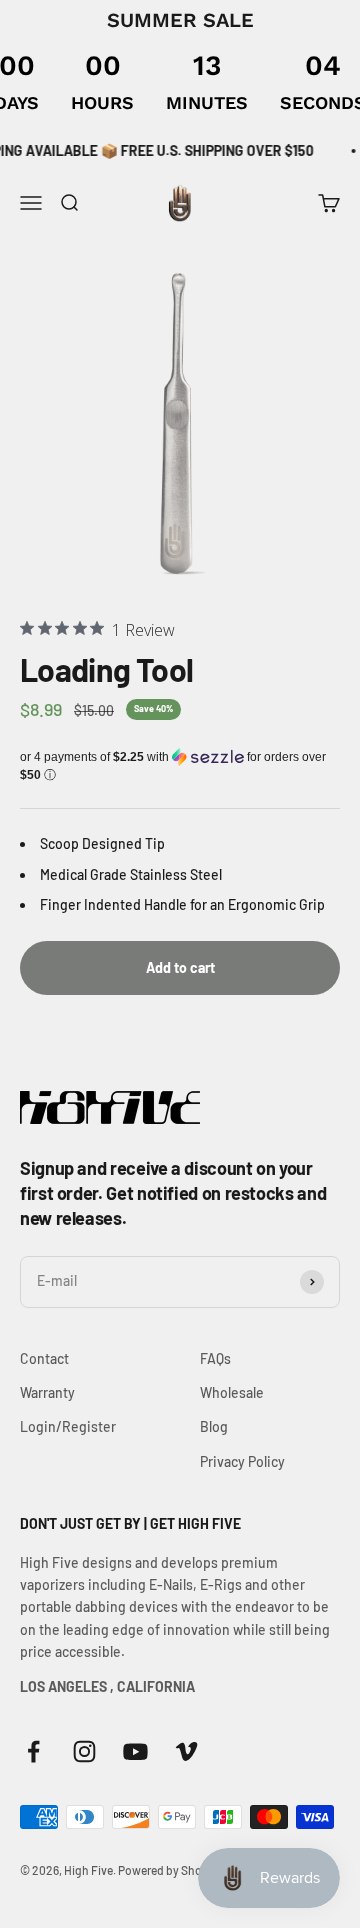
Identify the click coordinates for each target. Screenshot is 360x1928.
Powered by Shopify (170, 1870)
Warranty (47, 1392)
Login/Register (68, 1426)
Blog (214, 1426)
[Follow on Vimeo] (186, 1751)
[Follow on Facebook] (33, 1751)
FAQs (215, 1358)
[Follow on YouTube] (135, 1751)
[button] (180, 766)
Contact (44, 1358)
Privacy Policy (242, 1461)
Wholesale (232, 1392)
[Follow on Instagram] (84, 1751)
